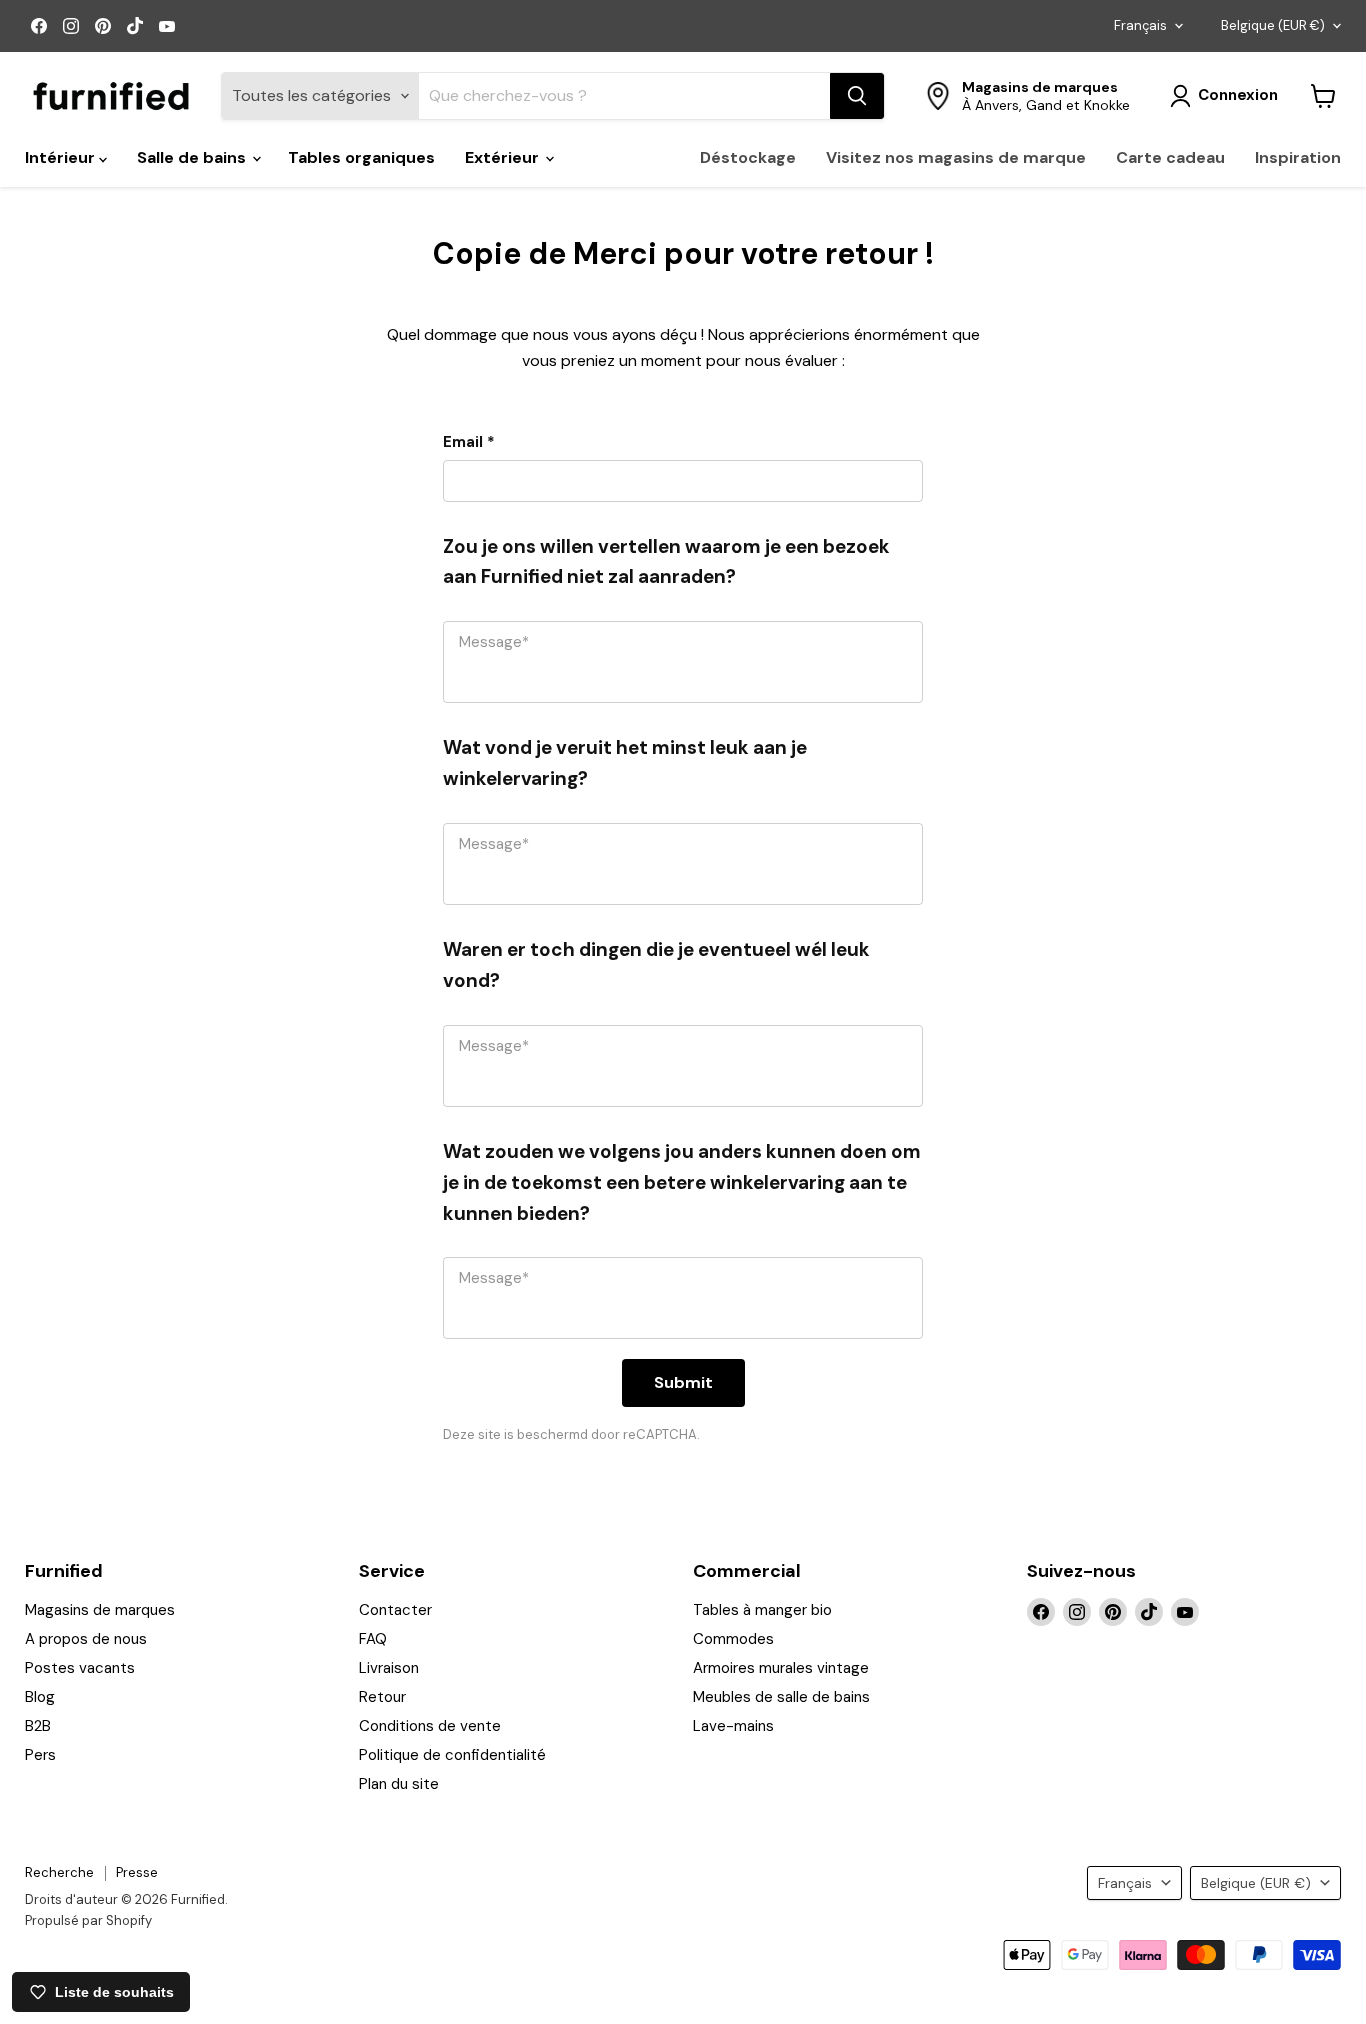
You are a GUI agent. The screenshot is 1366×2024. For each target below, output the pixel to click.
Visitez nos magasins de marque (956, 157)
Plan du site (399, 1784)
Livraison (389, 1668)
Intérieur (62, 157)
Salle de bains (193, 157)
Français (1140, 25)
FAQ (373, 1639)
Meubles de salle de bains (781, 1697)
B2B (38, 1726)
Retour (382, 1697)
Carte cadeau (1170, 157)
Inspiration (1298, 157)
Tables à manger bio (762, 1610)
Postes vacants (80, 1668)
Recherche (59, 1872)
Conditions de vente (430, 1726)
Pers (40, 1755)
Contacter (395, 1610)
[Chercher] (857, 96)
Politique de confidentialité (452, 1755)
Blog (40, 1697)
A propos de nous (86, 1639)
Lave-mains (733, 1726)
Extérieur (504, 157)
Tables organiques (361, 157)
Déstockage (748, 157)
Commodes (733, 1639)
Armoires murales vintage (781, 1668)
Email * (469, 442)
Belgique (1273, 25)
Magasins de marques (100, 1610)
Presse (137, 1872)
